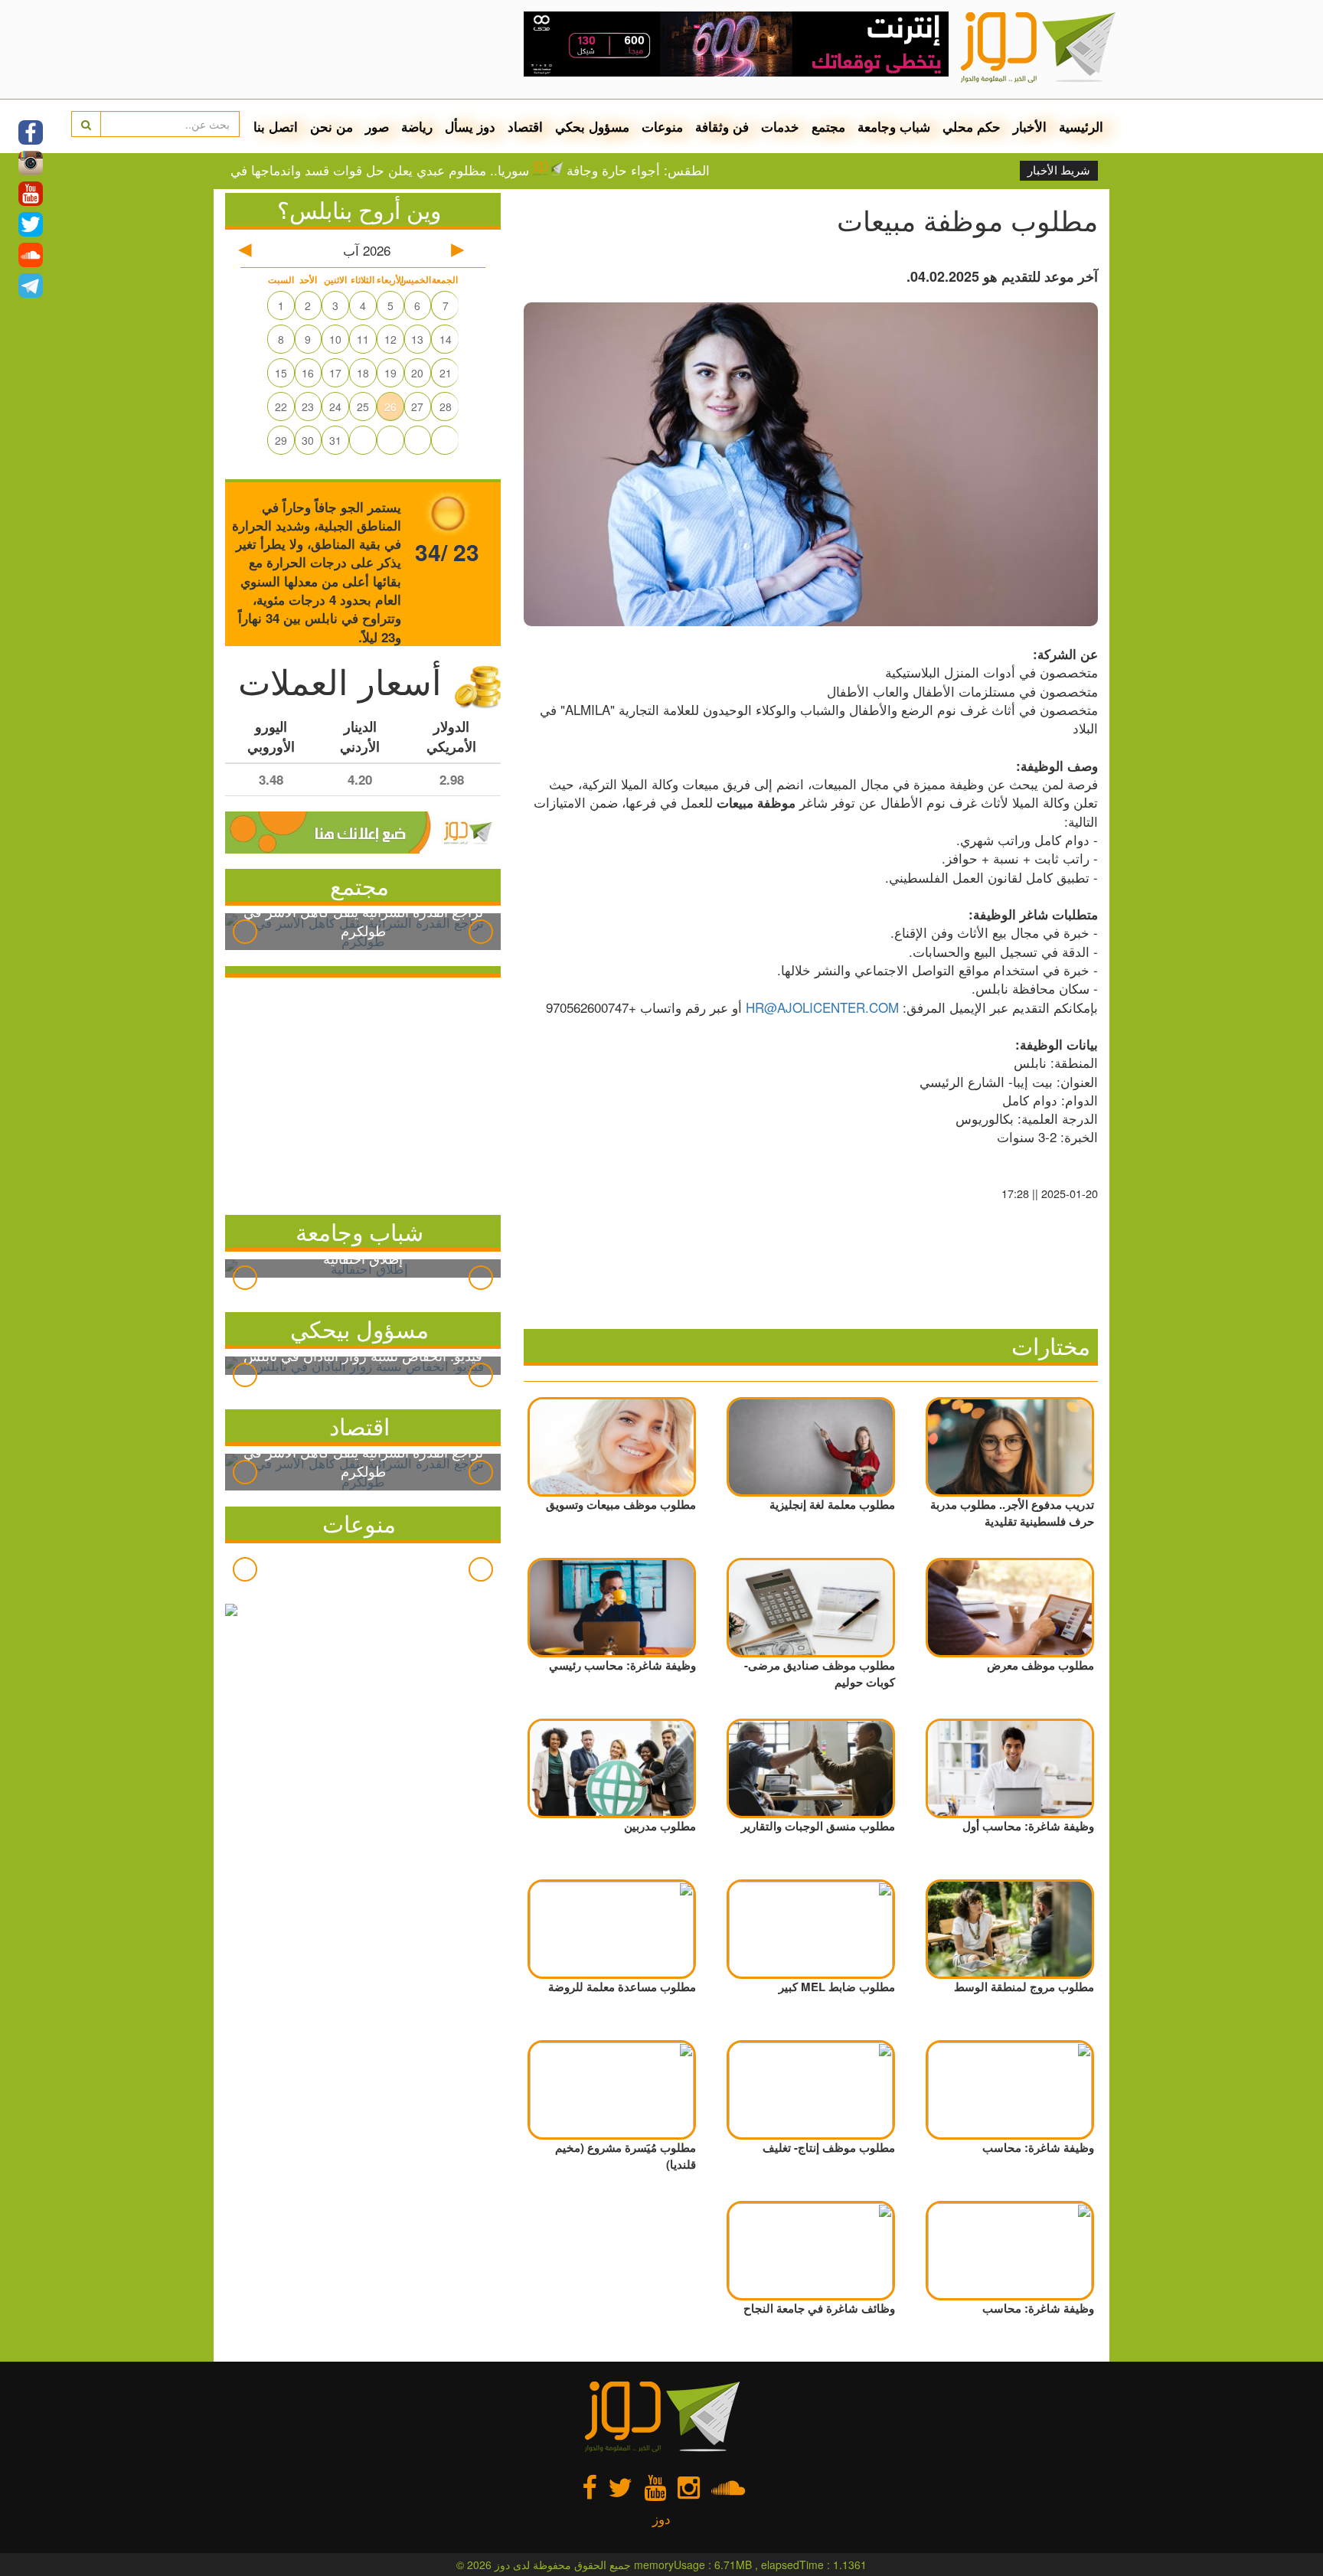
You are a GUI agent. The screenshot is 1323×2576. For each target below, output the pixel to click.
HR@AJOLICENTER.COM (822, 1007)
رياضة (417, 126)
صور (377, 126)
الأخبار (1030, 126)
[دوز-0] (736, 38)
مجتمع (828, 126)
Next (481, 932)
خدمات (780, 126)
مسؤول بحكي (592, 126)
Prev (245, 932)
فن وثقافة (722, 126)
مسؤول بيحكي (359, 1329)
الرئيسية (1081, 126)
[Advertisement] (363, 1092)
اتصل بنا (276, 126)
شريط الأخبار (1059, 171)
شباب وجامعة (894, 126)
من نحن (332, 126)
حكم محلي (972, 126)
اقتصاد (525, 126)
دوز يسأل (470, 126)
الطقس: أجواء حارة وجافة (702, 170)
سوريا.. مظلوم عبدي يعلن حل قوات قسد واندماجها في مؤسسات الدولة (398, 170)
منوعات (662, 126)
